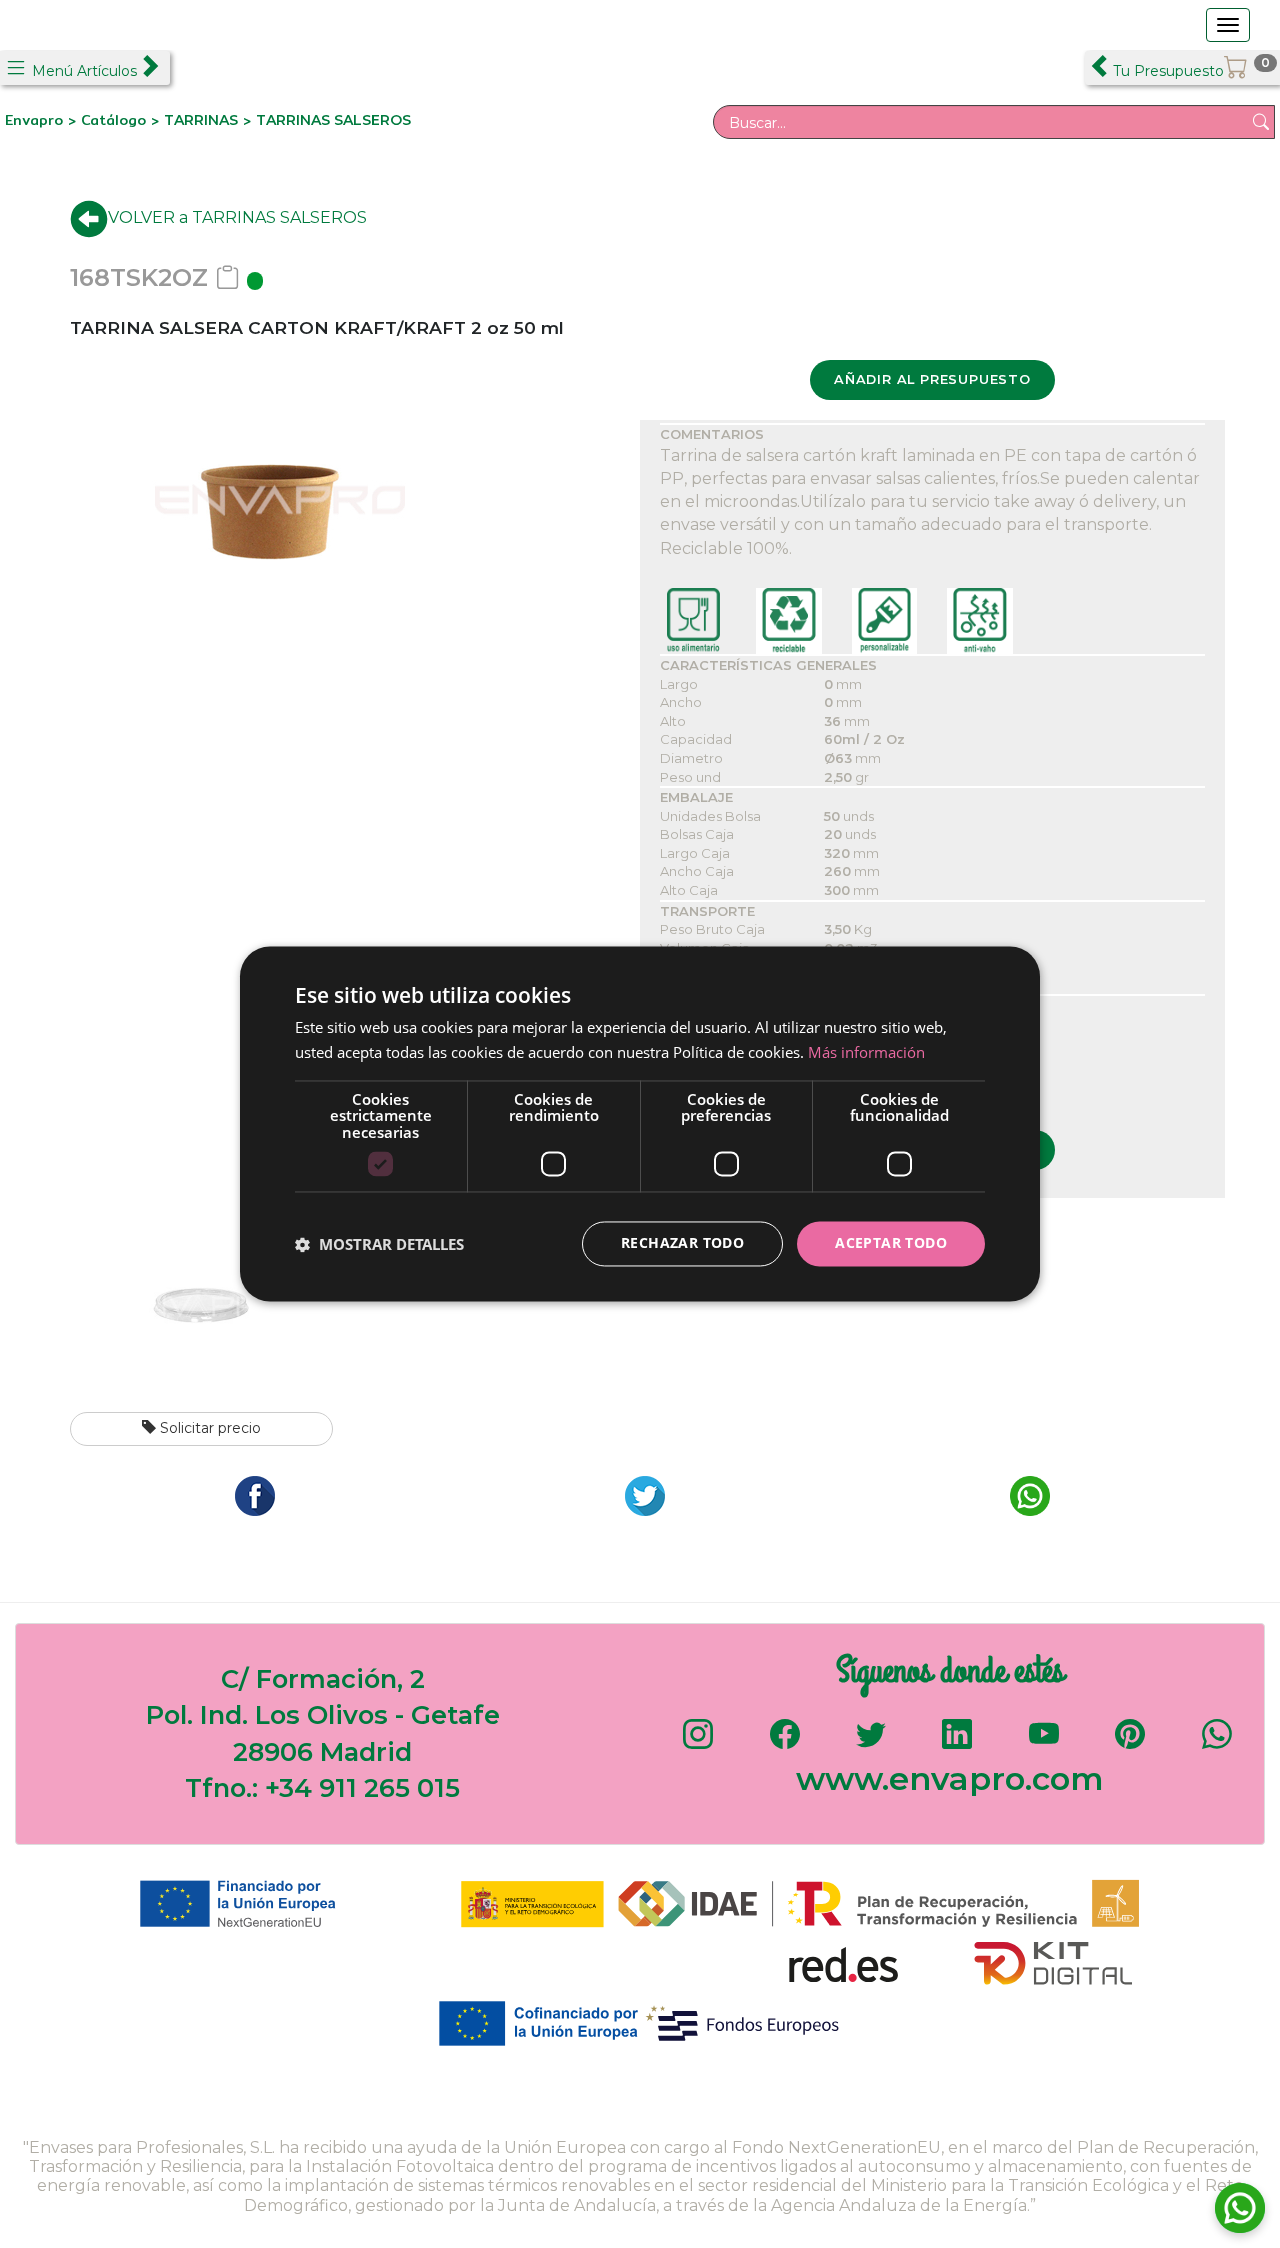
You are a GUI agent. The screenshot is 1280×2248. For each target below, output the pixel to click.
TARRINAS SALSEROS (333, 120)
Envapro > (43, 120)
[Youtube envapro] (1044, 1743)
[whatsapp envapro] (1217, 1743)
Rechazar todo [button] (682, 1243)
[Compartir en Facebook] (250, 1494)
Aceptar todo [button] (891, 1243)
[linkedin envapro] (957, 1743)
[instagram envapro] (698, 1743)
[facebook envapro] (785, 1743)
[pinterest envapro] (1130, 1743)
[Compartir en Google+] (640, 1494)
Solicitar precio (208, 1428)
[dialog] (640, 1123)
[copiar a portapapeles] (227, 277)
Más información (866, 1053)
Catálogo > (122, 120)
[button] (379, 1244)
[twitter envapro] (871, 1743)
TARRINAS (201, 120)
